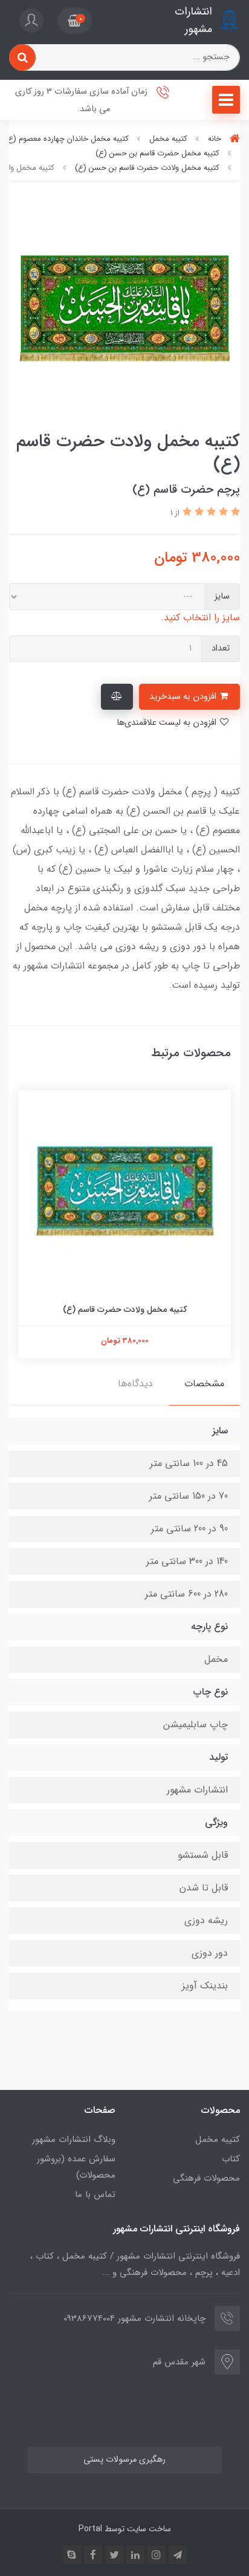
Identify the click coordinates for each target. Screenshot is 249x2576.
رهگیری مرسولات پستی (124, 2460)
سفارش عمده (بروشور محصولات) (76, 2167)
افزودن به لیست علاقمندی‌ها (168, 723)
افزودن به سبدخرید (184, 697)
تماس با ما (95, 2195)
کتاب (231, 2159)
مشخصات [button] (204, 1384)
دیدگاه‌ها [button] (135, 1384)
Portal (90, 2529)
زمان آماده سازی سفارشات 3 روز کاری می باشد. (82, 100)
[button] (75, 21)
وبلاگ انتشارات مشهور (74, 2140)
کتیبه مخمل (218, 2140)
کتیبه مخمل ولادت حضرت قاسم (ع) (125, 1309)
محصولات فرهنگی (206, 2178)
